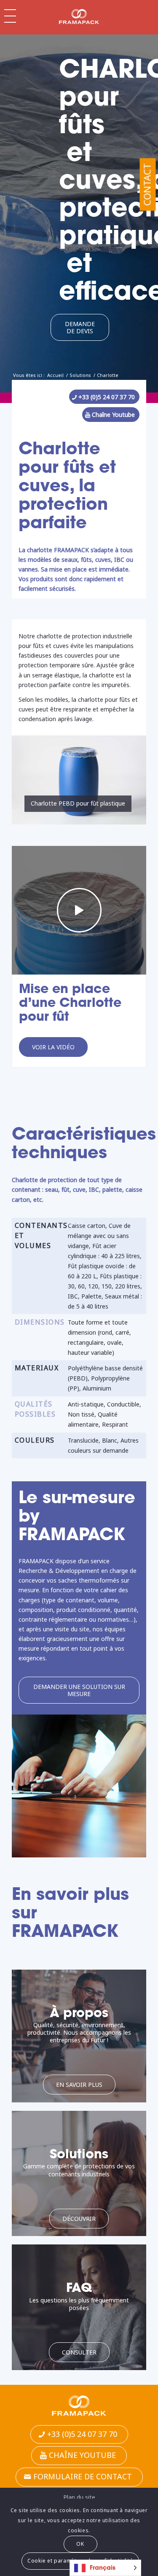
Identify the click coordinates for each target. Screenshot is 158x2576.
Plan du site (79, 2497)
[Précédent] (31, 780)
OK (80, 2544)
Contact (147, 185)
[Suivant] (127, 780)
